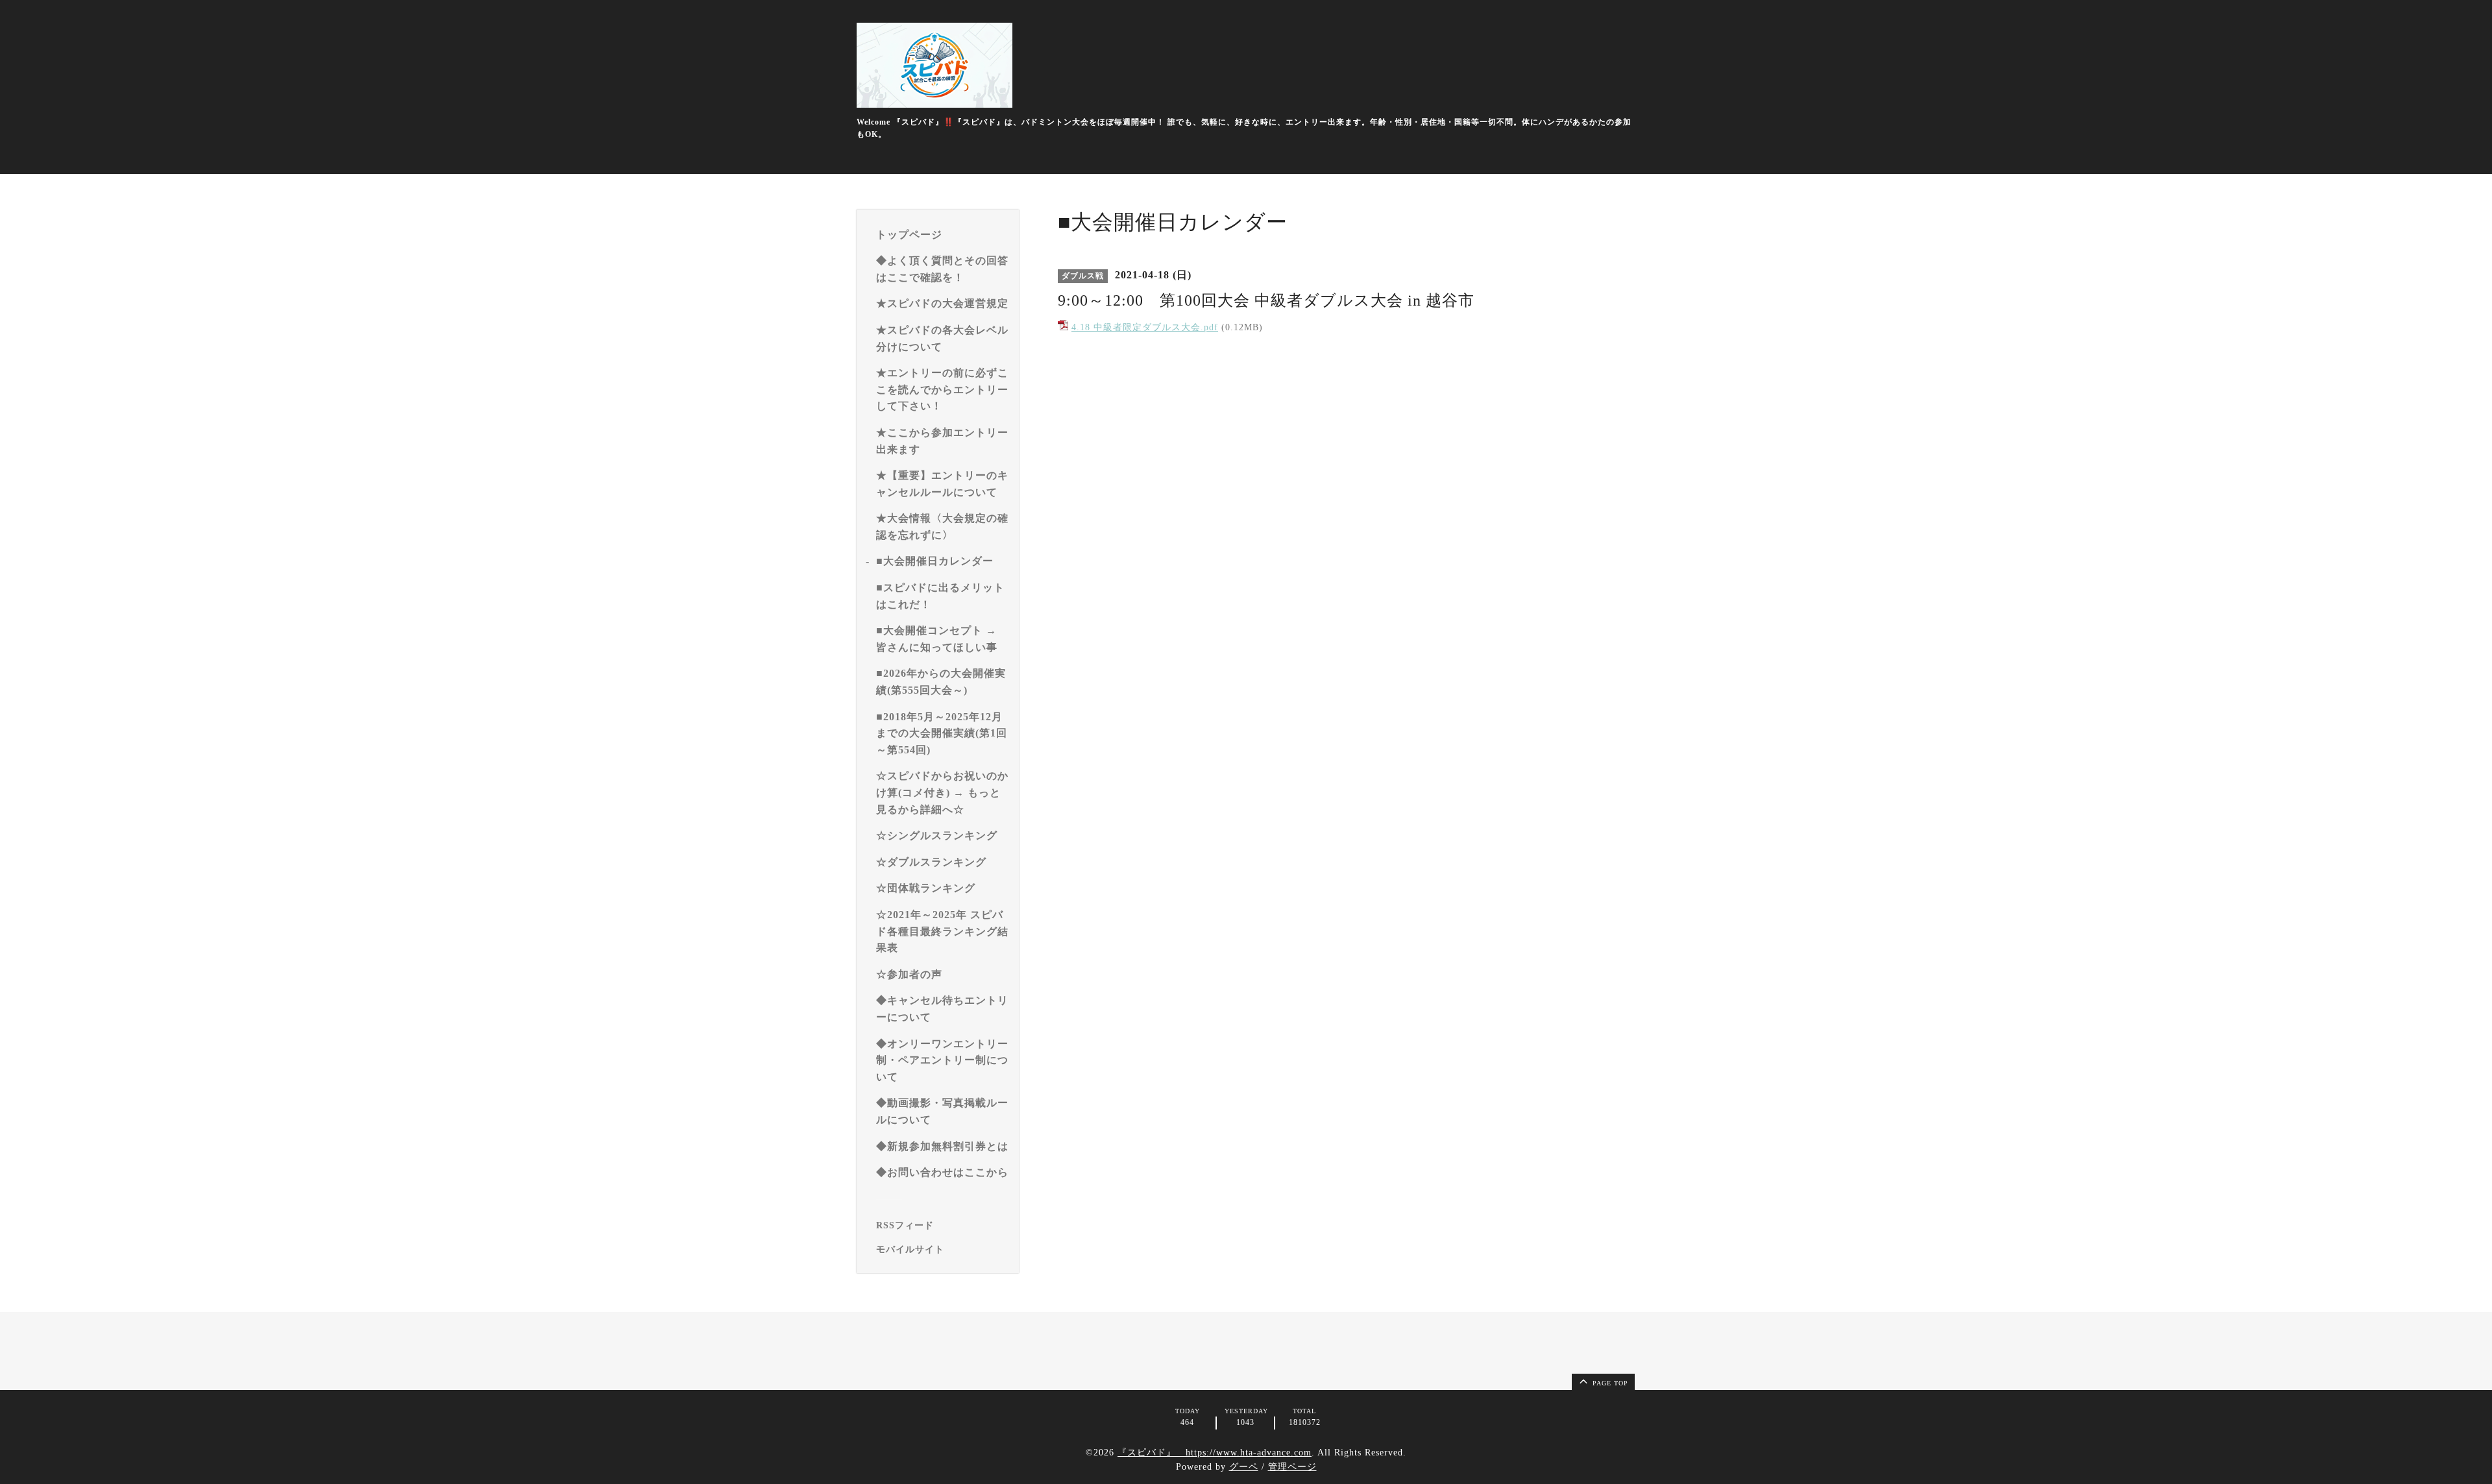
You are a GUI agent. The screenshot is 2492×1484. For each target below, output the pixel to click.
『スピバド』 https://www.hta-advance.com (1215, 1453)
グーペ (1244, 1467)
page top (1609, 1383)
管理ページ (1292, 1467)
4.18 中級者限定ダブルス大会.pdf (1145, 327)
